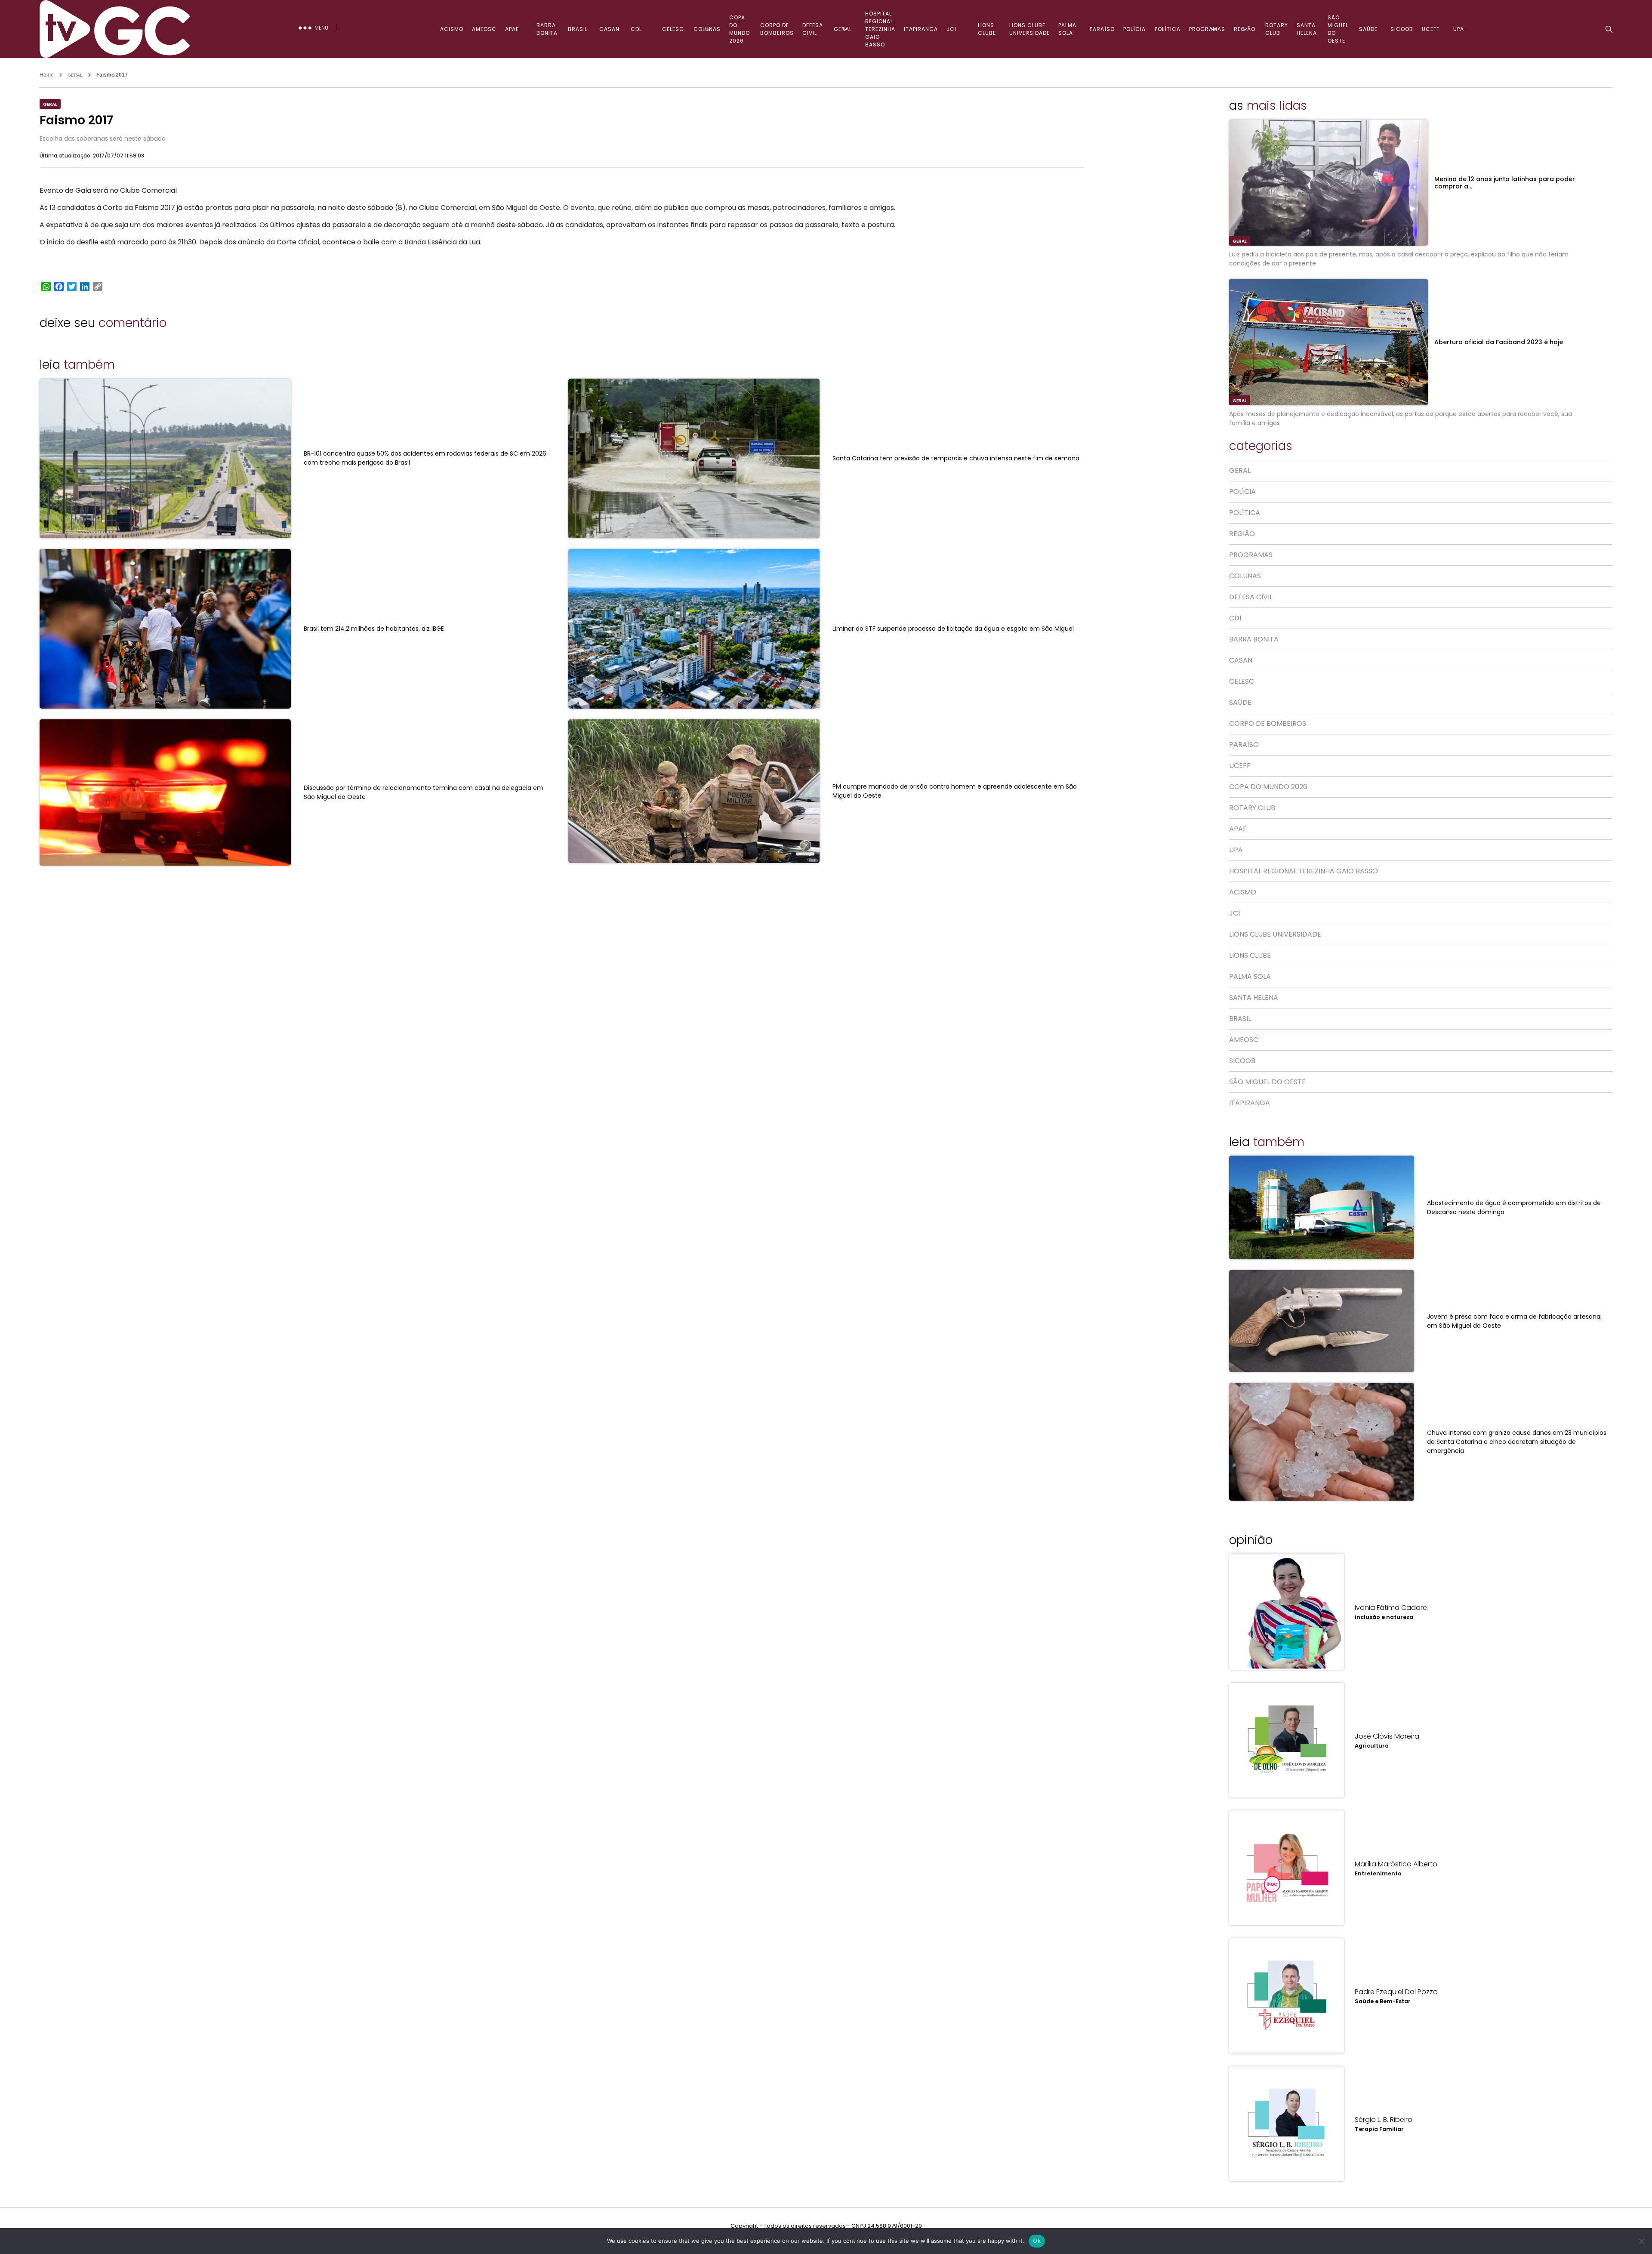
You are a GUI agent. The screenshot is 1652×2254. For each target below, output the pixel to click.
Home (47, 75)
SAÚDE (1368, 29)
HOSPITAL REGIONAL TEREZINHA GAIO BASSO (880, 29)
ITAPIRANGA (921, 29)
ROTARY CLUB (1277, 29)
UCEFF (1431, 29)
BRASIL (578, 29)
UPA (1459, 29)
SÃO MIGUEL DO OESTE (1338, 29)
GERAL (843, 29)
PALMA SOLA (1067, 29)
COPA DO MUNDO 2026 (740, 29)
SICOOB (1402, 29)
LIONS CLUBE (987, 29)
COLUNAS (707, 29)
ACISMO (452, 29)
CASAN (609, 29)
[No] (1641, 2241)
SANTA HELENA (1307, 29)
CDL (636, 29)
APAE (512, 29)
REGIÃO (1245, 29)
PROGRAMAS (1207, 29)
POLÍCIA (1134, 29)
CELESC (673, 29)
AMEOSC (484, 29)
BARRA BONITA (547, 29)
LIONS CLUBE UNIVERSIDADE (1029, 29)
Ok (1037, 2241)
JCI (951, 29)
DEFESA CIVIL (813, 29)
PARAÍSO (1102, 29)
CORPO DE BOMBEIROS (777, 29)
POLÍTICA (1168, 29)
